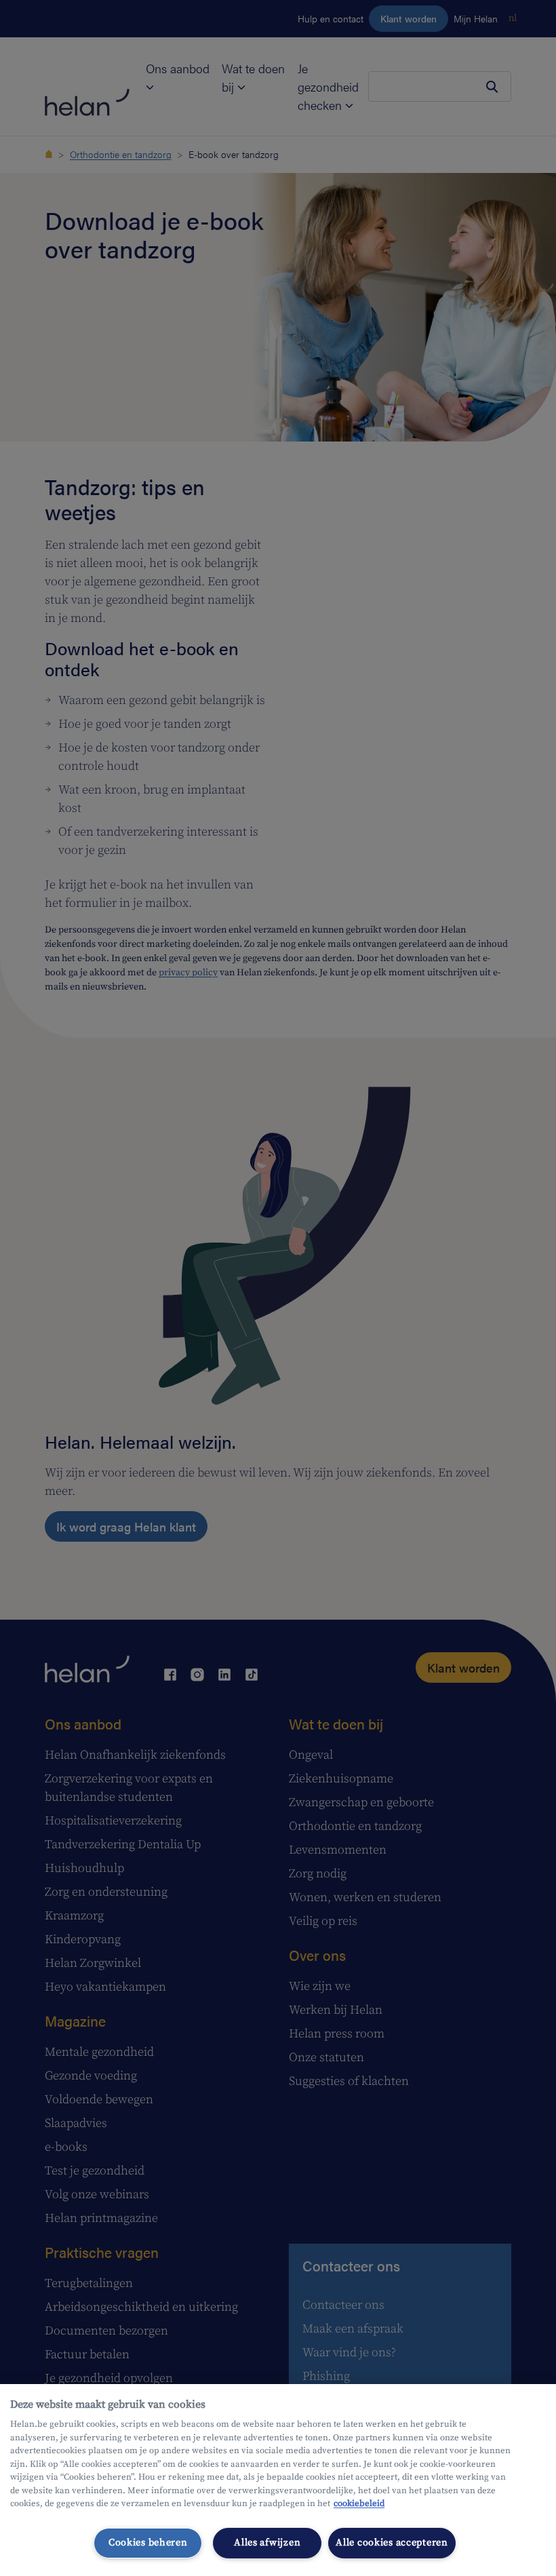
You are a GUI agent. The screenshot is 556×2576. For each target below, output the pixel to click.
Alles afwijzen (267, 2543)
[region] (278, 2480)
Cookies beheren (148, 2543)
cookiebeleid (359, 2503)
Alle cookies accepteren (392, 2543)
